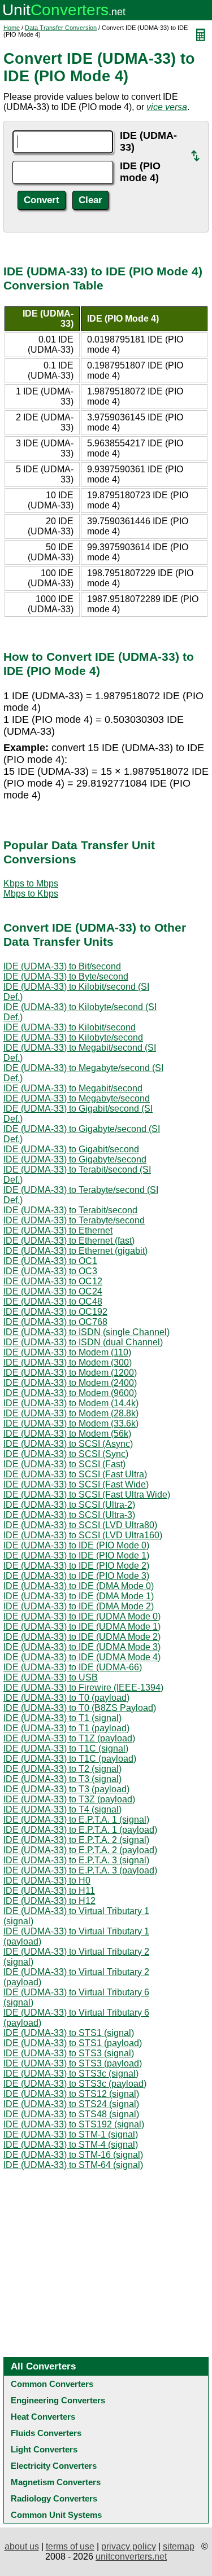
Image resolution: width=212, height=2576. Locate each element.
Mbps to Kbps (31, 894)
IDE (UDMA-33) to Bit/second (62, 966)
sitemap (179, 2546)
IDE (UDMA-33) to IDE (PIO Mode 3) (76, 1576)
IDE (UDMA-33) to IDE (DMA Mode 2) (79, 1606)
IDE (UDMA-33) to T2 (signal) (62, 1769)
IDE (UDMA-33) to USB (51, 1677)
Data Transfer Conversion (61, 28)
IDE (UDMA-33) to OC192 (55, 1312)
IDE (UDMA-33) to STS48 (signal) (71, 2114)
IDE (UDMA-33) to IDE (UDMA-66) (73, 1667)
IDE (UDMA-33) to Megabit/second (73, 1088)
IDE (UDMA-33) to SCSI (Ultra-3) (69, 1515)
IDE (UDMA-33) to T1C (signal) (66, 1748)
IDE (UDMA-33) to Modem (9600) (70, 1393)
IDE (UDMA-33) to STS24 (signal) (71, 2104)
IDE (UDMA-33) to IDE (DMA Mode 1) (79, 1596)
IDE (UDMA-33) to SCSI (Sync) (66, 1454)
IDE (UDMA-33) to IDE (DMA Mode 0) (79, 1586)
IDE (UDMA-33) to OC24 (53, 1291)
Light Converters (44, 2449)
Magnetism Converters (56, 2482)
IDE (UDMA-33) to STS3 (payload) (73, 2063)
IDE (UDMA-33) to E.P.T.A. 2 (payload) (80, 1850)
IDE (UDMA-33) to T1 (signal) (62, 1718)
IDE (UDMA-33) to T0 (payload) (66, 1698)
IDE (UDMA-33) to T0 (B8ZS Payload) (80, 1708)
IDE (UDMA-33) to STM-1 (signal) (71, 2134)
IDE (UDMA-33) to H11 (49, 1891)
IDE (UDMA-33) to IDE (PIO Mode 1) (76, 1555)
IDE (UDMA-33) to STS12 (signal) (71, 2094)
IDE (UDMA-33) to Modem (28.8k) (71, 1413)
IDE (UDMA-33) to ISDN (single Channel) (86, 1332)
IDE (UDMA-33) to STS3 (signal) (69, 2053)
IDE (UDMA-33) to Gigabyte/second (75, 1159)
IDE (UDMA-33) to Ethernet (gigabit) (75, 1251)
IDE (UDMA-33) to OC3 (50, 1271)
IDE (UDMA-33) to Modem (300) (68, 1362)
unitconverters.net (131, 2557)
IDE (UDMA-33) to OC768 (55, 1322)
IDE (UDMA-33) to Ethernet (58, 1230)
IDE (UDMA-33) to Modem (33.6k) (71, 1423)
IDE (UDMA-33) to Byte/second (66, 977)
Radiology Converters (54, 2498)
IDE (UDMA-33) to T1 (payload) (66, 1728)
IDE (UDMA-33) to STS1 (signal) (69, 2033)
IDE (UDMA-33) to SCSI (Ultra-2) (69, 1505)
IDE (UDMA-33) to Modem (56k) (67, 1434)
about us (22, 2546)
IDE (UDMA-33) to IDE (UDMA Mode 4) (82, 1657)
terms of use (70, 2546)
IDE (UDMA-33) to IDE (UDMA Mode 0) (82, 1616)
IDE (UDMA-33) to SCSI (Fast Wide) (76, 1484)
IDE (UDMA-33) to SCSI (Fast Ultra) (75, 1474)
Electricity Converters (54, 2466)
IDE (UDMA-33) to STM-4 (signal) (71, 2145)
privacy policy (129, 2546)
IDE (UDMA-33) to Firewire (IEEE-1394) (83, 1688)
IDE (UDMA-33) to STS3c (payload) (75, 2084)
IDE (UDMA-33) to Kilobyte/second (73, 1037)
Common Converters (52, 2384)
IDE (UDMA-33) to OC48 (53, 1302)
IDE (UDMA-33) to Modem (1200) (70, 1373)
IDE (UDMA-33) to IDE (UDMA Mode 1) (82, 1627)
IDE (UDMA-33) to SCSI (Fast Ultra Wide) (87, 1495)
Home (12, 28)
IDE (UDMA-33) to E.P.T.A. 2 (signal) (76, 1840)
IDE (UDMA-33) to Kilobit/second (70, 1027)
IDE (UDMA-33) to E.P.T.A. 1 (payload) (80, 1830)
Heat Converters (43, 2417)
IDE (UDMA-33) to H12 (49, 1901)
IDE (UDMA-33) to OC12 (53, 1281)
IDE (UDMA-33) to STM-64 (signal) (73, 2165)
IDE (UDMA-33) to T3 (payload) (66, 1789)
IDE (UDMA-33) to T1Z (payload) (69, 1738)
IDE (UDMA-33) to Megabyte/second (77, 1098)
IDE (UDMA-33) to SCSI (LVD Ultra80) (80, 1525)
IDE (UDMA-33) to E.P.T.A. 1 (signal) (76, 1820)
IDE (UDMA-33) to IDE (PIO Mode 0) (76, 1545)
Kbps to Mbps (31, 883)
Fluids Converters (46, 2433)
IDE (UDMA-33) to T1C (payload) (70, 1759)
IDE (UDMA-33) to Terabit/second (70, 1210)
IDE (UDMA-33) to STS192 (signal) (74, 2124)
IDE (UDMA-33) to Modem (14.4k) (71, 1403)
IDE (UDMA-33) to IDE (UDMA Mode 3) (82, 1647)
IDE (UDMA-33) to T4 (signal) (62, 1809)
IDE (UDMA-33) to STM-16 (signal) (73, 2155)
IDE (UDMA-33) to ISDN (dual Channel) (83, 1342)
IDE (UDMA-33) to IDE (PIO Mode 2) (76, 1566)
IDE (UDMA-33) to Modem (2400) (70, 1383)
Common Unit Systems (56, 2515)
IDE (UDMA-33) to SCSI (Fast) (64, 1464)
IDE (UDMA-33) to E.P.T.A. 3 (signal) (76, 1860)
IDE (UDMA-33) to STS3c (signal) (71, 2073)
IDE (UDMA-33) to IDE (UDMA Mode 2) (82, 1637)
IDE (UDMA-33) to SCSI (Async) (68, 1444)
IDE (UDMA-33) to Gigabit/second (71, 1149)
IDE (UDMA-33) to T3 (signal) (62, 1779)
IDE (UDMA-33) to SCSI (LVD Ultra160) (83, 1535)
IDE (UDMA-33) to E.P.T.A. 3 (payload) (80, 1870)
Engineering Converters (58, 2400)
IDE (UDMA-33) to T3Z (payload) (69, 1799)
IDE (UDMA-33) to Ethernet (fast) (69, 1241)
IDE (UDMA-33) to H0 (47, 1881)
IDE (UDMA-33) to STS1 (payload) (73, 2043)
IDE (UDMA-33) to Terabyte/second (74, 1220)
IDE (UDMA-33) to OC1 (50, 1261)
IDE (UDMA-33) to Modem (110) (67, 1352)
